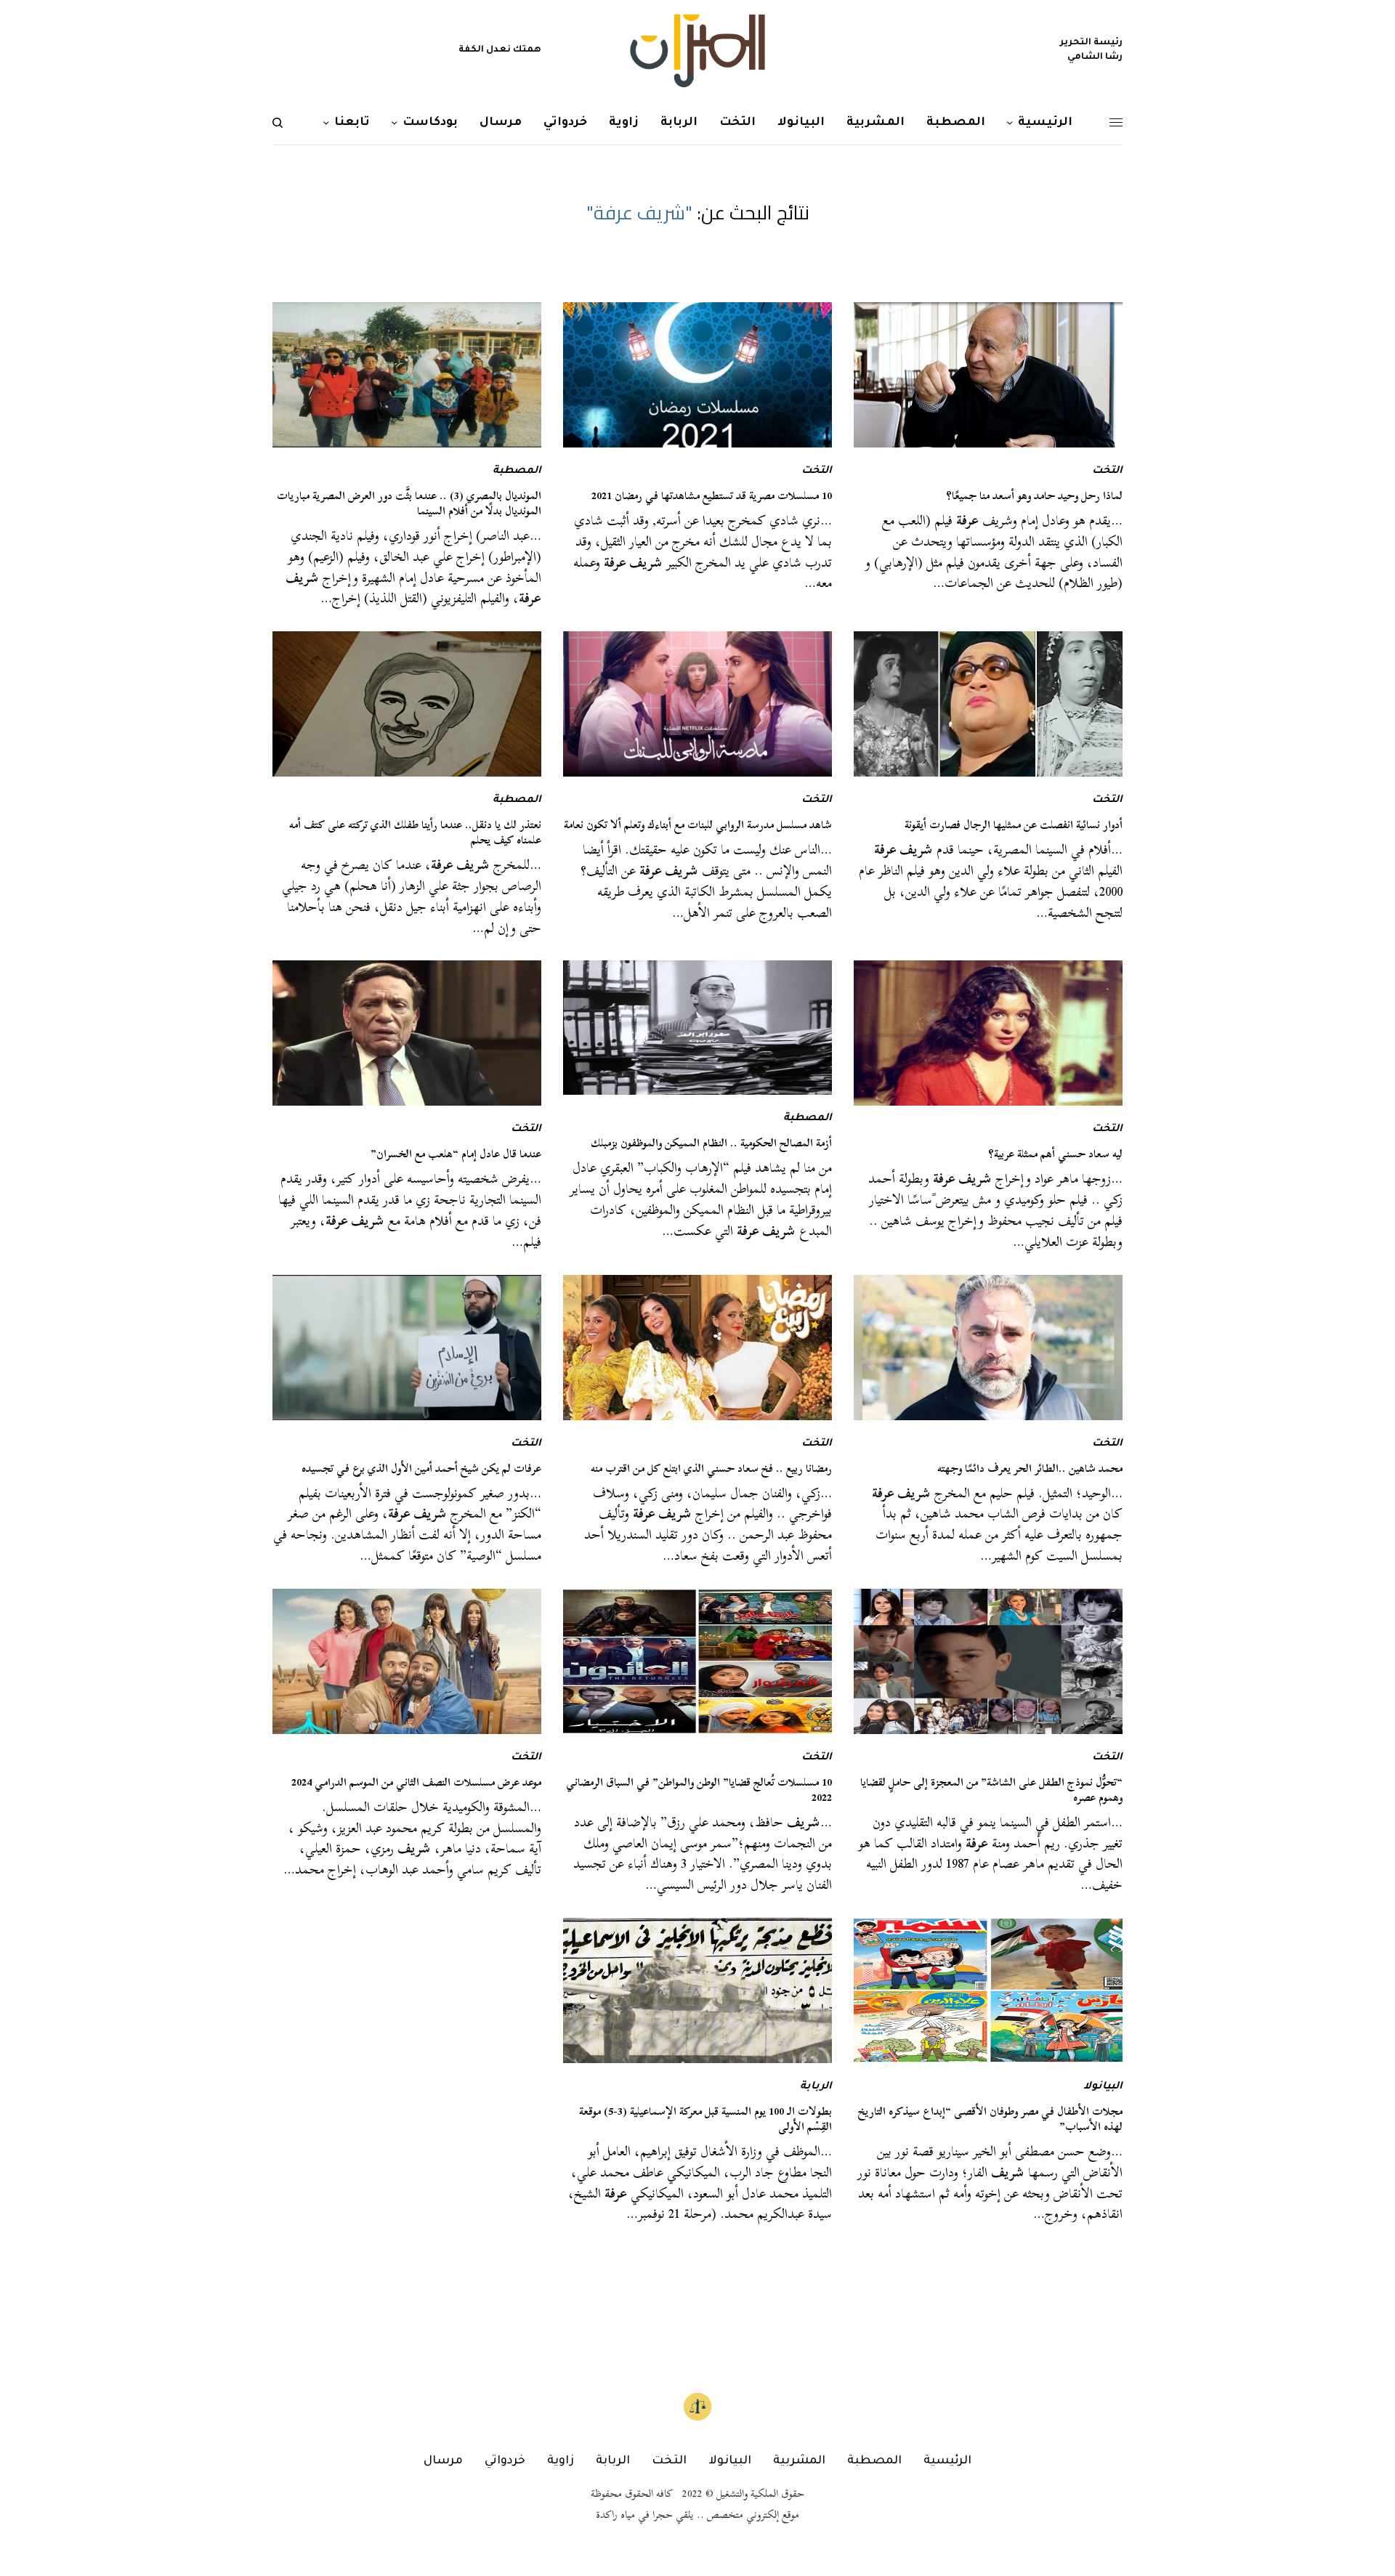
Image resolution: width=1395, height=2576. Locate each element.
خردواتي (505, 2461)
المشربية (799, 2461)
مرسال (443, 2461)
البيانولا (1103, 2087)
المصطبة (517, 471)
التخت (1107, 471)
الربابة (816, 2087)
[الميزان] (697, 51)
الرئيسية (947, 2461)
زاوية (561, 2461)
